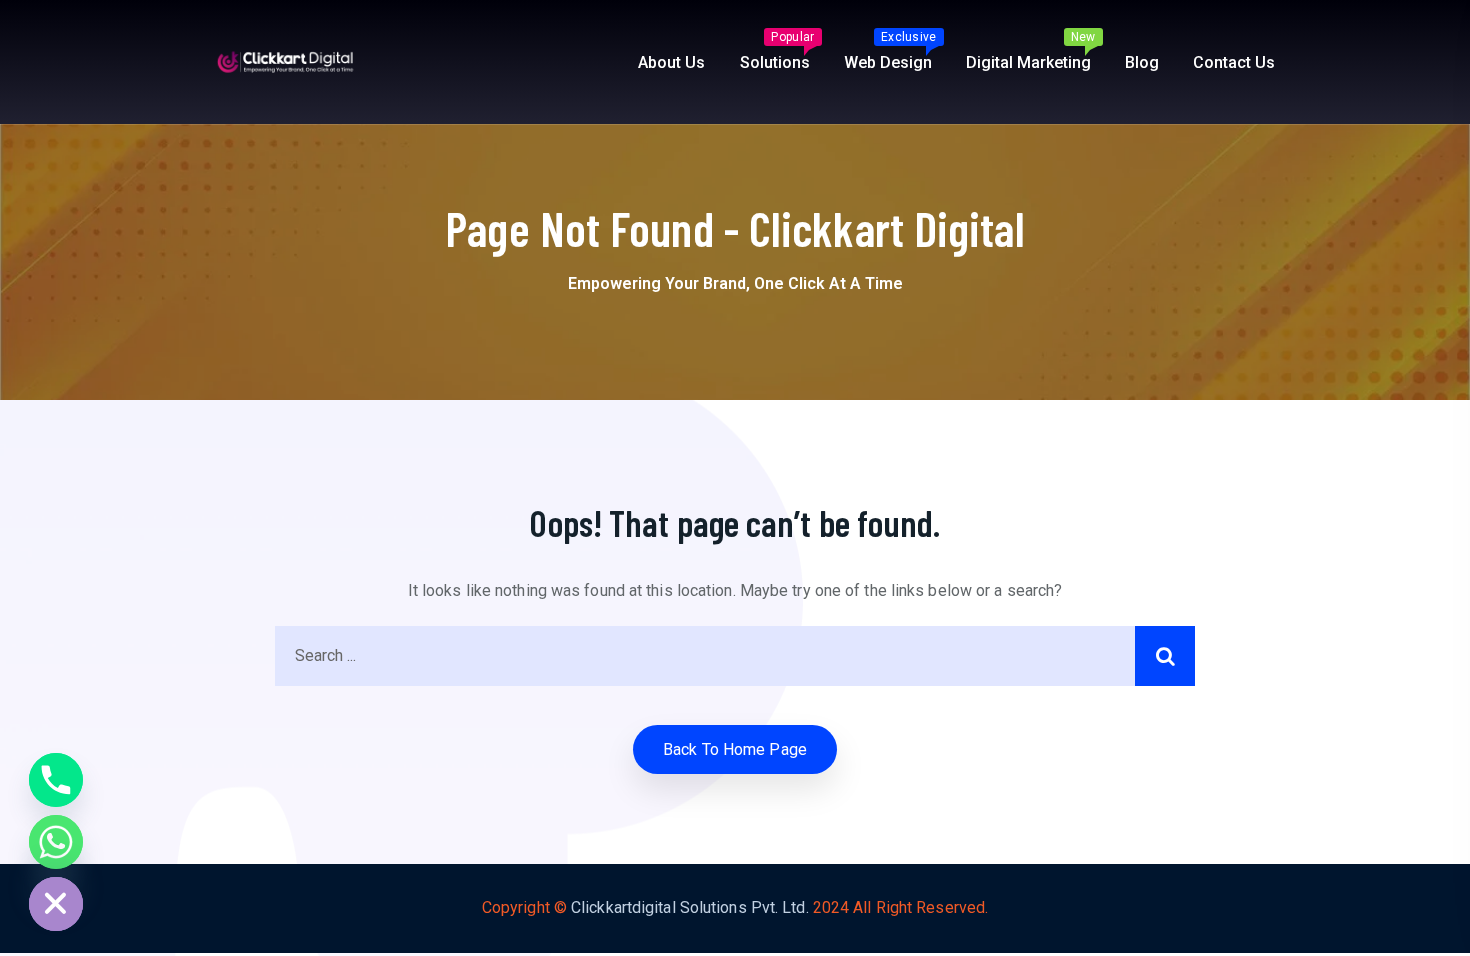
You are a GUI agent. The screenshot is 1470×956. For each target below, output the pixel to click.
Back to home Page (735, 749)
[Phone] (56, 780)
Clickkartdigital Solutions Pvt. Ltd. (690, 907)
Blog (1142, 62)
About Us (671, 62)
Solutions (777, 51)
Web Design (890, 51)
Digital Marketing (1031, 51)
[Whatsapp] (56, 842)
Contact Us (1234, 62)
